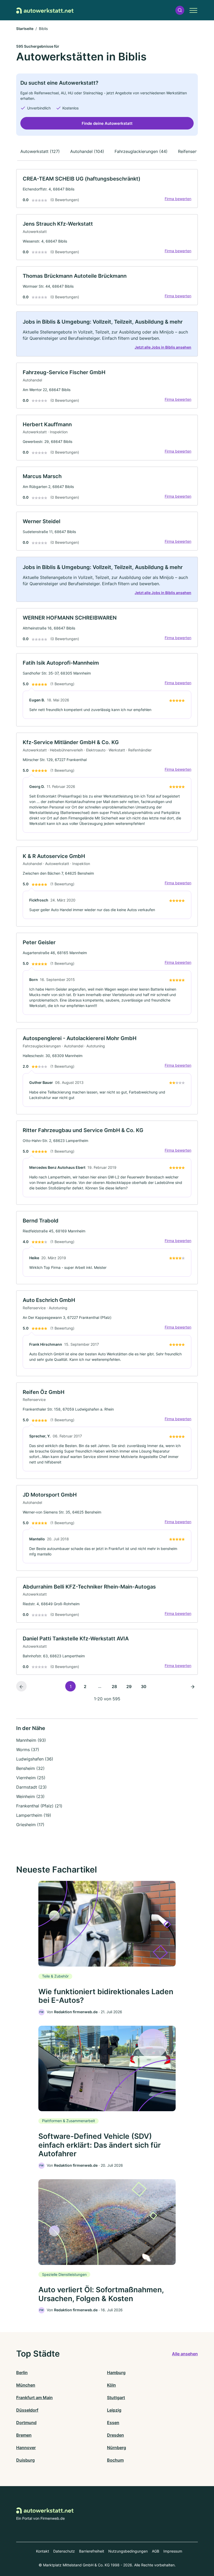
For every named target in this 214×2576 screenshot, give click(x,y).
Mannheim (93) (31, 1740)
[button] (180, 10)
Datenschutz (64, 2551)
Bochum (115, 2460)
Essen (113, 2423)
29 (129, 1687)
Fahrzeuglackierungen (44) (141, 151)
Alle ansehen (185, 2354)
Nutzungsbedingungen (128, 2551)
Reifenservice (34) (196, 151)
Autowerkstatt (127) (40, 151)
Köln (111, 2385)
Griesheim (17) (30, 1825)
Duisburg (25, 2460)
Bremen (24, 2435)
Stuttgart (116, 2398)
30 (144, 1687)
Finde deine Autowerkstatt (107, 123)
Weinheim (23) (30, 1796)
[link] (107, 189)
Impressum (173, 2551)
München (26, 2385)
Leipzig (114, 2410)
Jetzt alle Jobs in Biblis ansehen (163, 347)
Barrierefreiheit (92, 2551)
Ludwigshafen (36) (35, 1759)
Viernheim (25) (31, 1778)
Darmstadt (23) (31, 1787)
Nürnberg (117, 2448)
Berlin (22, 2373)
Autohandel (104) (87, 151)
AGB (156, 2551)
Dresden (115, 2435)
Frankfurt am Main (34, 2398)
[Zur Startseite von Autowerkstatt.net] (45, 10)
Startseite (25, 29)
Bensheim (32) (30, 1768)
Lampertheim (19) (34, 1815)
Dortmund (26, 2423)
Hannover (26, 2448)
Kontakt (43, 2551)
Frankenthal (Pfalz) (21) (39, 1806)
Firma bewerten (178, 199)
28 (114, 1687)
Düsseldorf (27, 2410)
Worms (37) (28, 1750)
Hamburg (116, 2373)
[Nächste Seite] (193, 1686)
